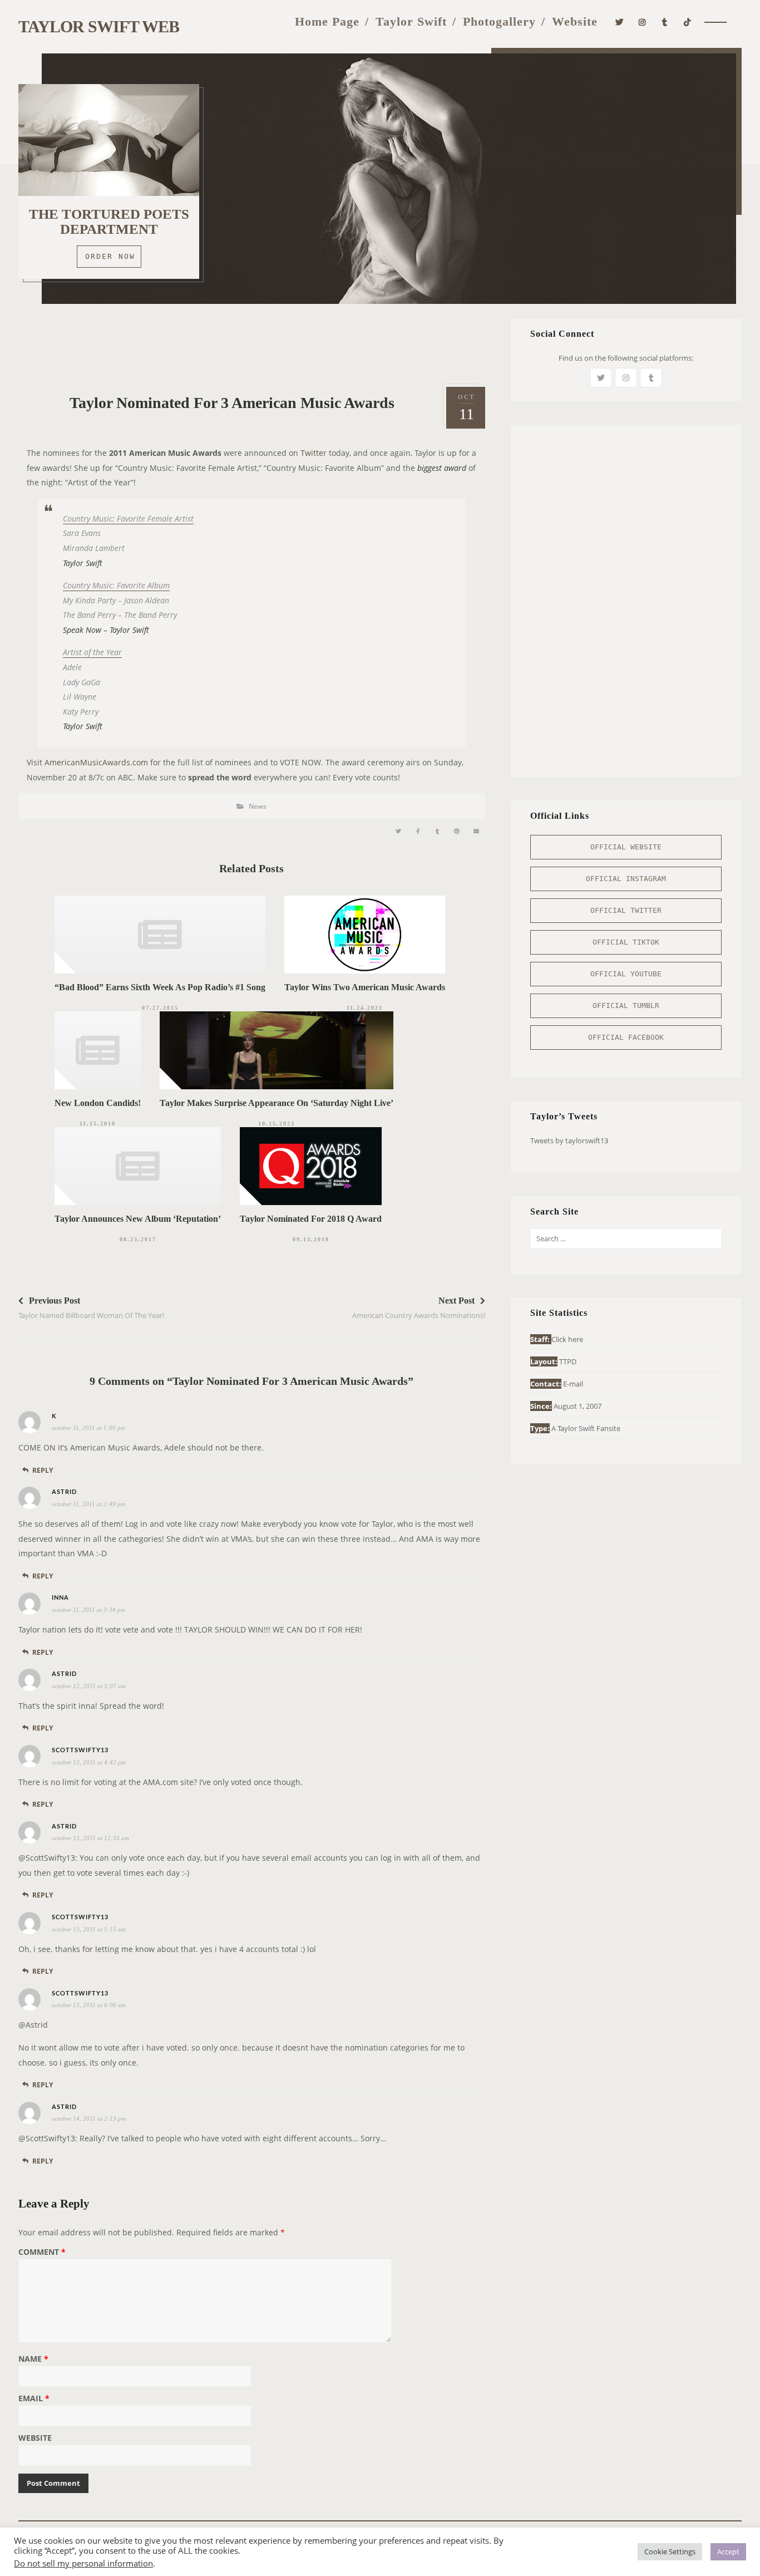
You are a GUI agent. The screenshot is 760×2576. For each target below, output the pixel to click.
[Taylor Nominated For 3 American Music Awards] (398, 831)
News (258, 806)
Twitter (314, 453)
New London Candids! (98, 1103)
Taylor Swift (411, 21)
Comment (42, 2253)
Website (575, 21)
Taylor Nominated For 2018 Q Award (311, 1219)
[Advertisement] (251, 343)
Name (33, 2359)
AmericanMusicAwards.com (96, 762)
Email (34, 2399)
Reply (43, 1470)
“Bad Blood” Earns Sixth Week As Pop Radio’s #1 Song (160, 987)
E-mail (573, 1384)
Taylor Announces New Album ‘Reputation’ (138, 1219)
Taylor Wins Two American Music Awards (365, 987)
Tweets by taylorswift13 (569, 1140)
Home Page (327, 21)
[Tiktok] (687, 21)
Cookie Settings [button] (670, 2552)
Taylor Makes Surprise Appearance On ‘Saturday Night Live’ (277, 1103)
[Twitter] (620, 21)
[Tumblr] (665, 21)
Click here (567, 1339)
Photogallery (499, 21)
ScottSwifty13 (80, 1750)
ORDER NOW (110, 256)
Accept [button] (728, 2552)
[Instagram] (642, 21)
